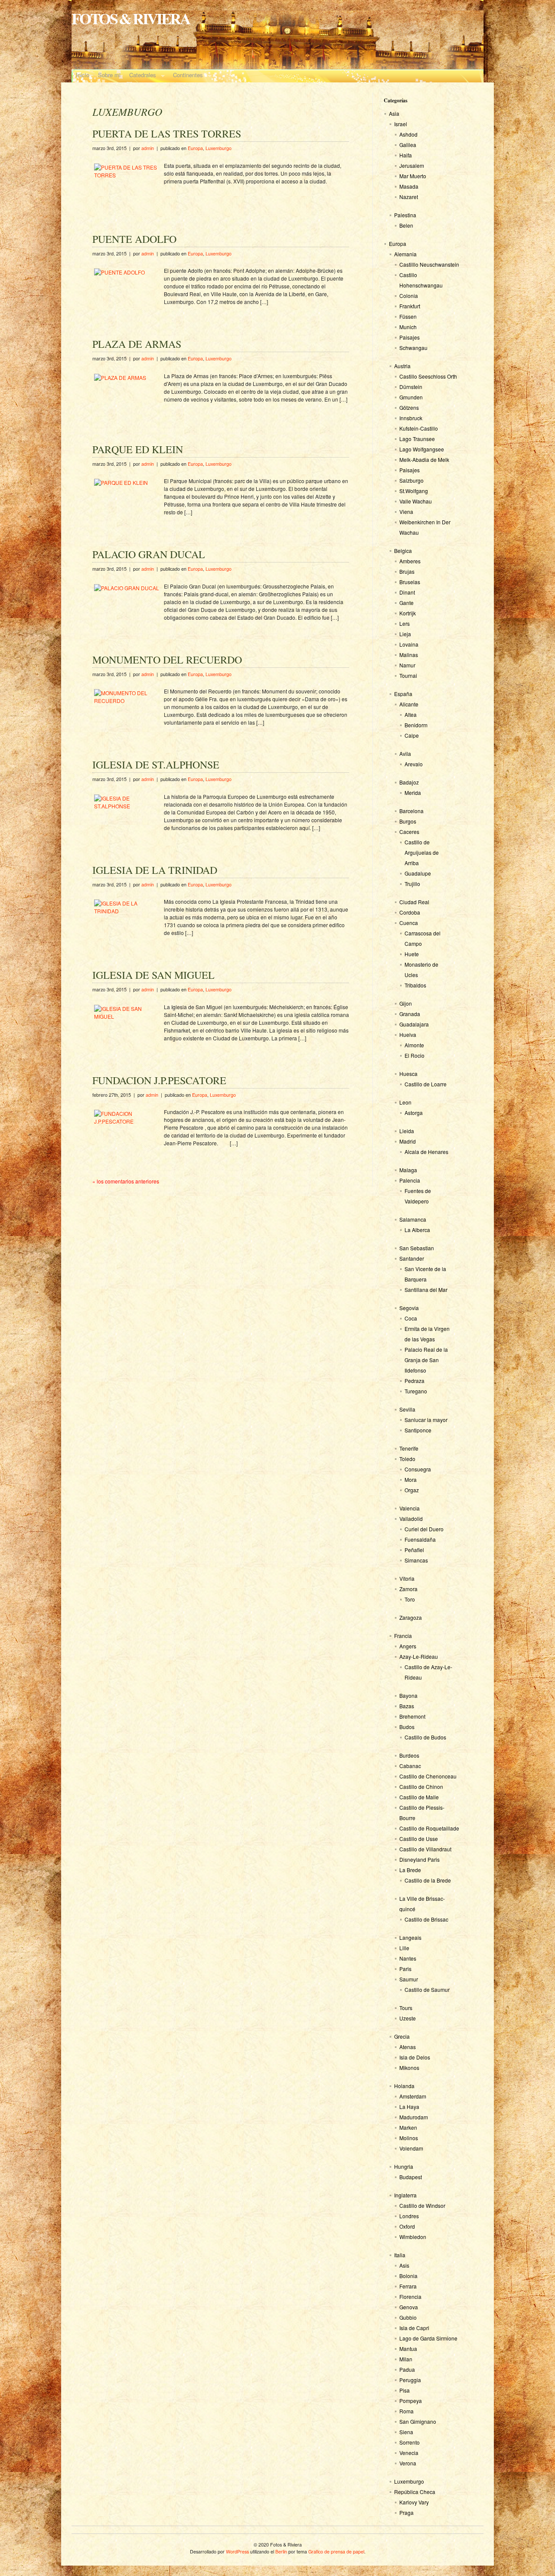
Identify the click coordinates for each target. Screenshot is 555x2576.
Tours (406, 2008)
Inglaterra (405, 2195)
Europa (195, 148)
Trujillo (412, 884)
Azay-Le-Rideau (419, 1656)
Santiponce (418, 1430)
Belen (406, 225)
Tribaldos (415, 985)
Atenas (408, 2047)
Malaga (408, 1170)
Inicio (83, 75)
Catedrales (140, 76)
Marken (408, 2127)
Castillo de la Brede (428, 1880)
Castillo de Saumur (427, 1989)
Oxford (407, 2226)
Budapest (411, 2177)
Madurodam (414, 2117)
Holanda (404, 2086)
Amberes (410, 561)
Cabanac (410, 1766)
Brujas (407, 571)
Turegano (416, 1391)
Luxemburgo (219, 148)
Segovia (409, 1308)
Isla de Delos (415, 2057)
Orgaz (412, 1490)
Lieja (405, 634)
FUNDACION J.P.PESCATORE (159, 1080)
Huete (412, 954)
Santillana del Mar (426, 1290)
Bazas (407, 1706)
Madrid (408, 1141)
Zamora (408, 1589)
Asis (404, 2265)
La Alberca (417, 1230)
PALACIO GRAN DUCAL (149, 554)
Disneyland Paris (420, 1859)
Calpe (412, 735)
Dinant (407, 592)
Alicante (409, 704)
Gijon (406, 1003)
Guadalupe (418, 873)
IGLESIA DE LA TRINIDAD (155, 870)
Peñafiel (414, 1550)
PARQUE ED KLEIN (138, 449)
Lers (405, 623)
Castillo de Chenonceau (428, 1776)
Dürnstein (411, 387)
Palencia (410, 1180)
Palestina (405, 215)
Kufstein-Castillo (419, 428)
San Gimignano (418, 2421)
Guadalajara (414, 1024)
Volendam (411, 2148)
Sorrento (410, 2442)
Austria (402, 366)
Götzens (409, 407)
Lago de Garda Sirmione (428, 2338)
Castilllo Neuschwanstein (429, 264)
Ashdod (408, 134)
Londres (409, 2216)
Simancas (416, 1560)
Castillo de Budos (425, 1737)
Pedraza (415, 1381)
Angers (408, 1646)
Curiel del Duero (424, 1529)
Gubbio (408, 2317)
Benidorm (416, 725)
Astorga (414, 1113)
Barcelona (411, 811)
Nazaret (409, 197)
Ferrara (408, 2286)
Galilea (408, 145)
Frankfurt (410, 306)
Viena (406, 512)
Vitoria (407, 1578)
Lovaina (409, 644)
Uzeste (408, 2018)
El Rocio (415, 1055)
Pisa (405, 2390)
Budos (407, 1727)
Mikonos (409, 2068)
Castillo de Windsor (422, 2205)
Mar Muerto (413, 176)
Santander (412, 1258)
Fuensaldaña (420, 1539)
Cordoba (410, 912)
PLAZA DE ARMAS (137, 344)
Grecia (402, 2036)
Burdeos (409, 1755)
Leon (405, 1102)
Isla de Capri (414, 2328)
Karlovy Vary (414, 2502)
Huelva (408, 1035)
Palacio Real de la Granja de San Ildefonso (426, 1360)
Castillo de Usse (419, 1839)
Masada (409, 186)
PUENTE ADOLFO (134, 239)
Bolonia (408, 2276)
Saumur (409, 1979)
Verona (408, 2463)
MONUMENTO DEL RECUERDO (167, 660)
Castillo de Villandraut (425, 1849)
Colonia (409, 296)
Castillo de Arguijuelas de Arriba (422, 852)
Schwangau (413, 348)
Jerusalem (412, 165)
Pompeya (411, 2401)
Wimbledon (413, 2237)
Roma (406, 2411)
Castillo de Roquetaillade (429, 1828)
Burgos (408, 821)
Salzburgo (411, 480)
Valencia (410, 1508)
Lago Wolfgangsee (422, 449)
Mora (411, 1479)
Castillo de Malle (419, 1797)
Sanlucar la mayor (426, 1420)
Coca (411, 1318)
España (403, 694)
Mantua (408, 2349)
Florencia (410, 2296)
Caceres (409, 832)
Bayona (408, 1695)
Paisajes (410, 337)
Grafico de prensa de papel (336, 2551)
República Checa (415, 2492)
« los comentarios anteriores (126, 1181)
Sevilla (407, 1409)
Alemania (405, 254)
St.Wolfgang (414, 491)
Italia (400, 2255)
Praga (406, 2512)
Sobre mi (109, 75)
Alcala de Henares (426, 1152)
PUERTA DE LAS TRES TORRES (167, 134)
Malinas (409, 655)
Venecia (409, 2453)
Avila (405, 754)
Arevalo (414, 764)
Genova (409, 2307)
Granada (410, 1014)
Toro (410, 1599)
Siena (406, 2432)
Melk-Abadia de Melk (424, 459)
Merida (413, 793)
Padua (407, 2369)
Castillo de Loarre (426, 1084)
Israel (401, 124)
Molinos (409, 2138)
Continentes (186, 76)
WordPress (237, 2551)
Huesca (408, 1074)
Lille (404, 1948)
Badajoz (409, 782)
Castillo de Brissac (426, 1919)
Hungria (404, 2166)
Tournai (408, 675)
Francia (403, 1636)
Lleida (407, 1131)
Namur (407, 665)
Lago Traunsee (417, 439)
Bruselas (410, 582)
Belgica (403, 551)
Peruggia (410, 2380)
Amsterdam (413, 2096)
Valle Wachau (416, 501)
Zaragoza (411, 1617)
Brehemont (412, 1716)
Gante (406, 603)
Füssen (408, 316)
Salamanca (413, 1219)
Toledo (407, 1459)
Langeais (410, 1937)
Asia (394, 113)
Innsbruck (411, 418)
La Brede (410, 1870)
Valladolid (411, 1518)
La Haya (409, 2107)
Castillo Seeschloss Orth (428, 376)
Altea (411, 714)
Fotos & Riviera (131, 18)
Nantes (408, 1958)
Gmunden (411, 397)
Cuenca (409, 923)
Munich (408, 327)
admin (148, 148)
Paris (405, 1969)
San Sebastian (417, 1248)
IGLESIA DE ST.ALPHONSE (156, 765)
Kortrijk (408, 613)
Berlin (281, 2551)
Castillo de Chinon (421, 1787)
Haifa (406, 155)
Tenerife (409, 1448)
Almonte (414, 1045)
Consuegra (418, 1469)
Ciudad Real (414, 902)
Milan (406, 2359)
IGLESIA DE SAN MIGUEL (153, 975)
